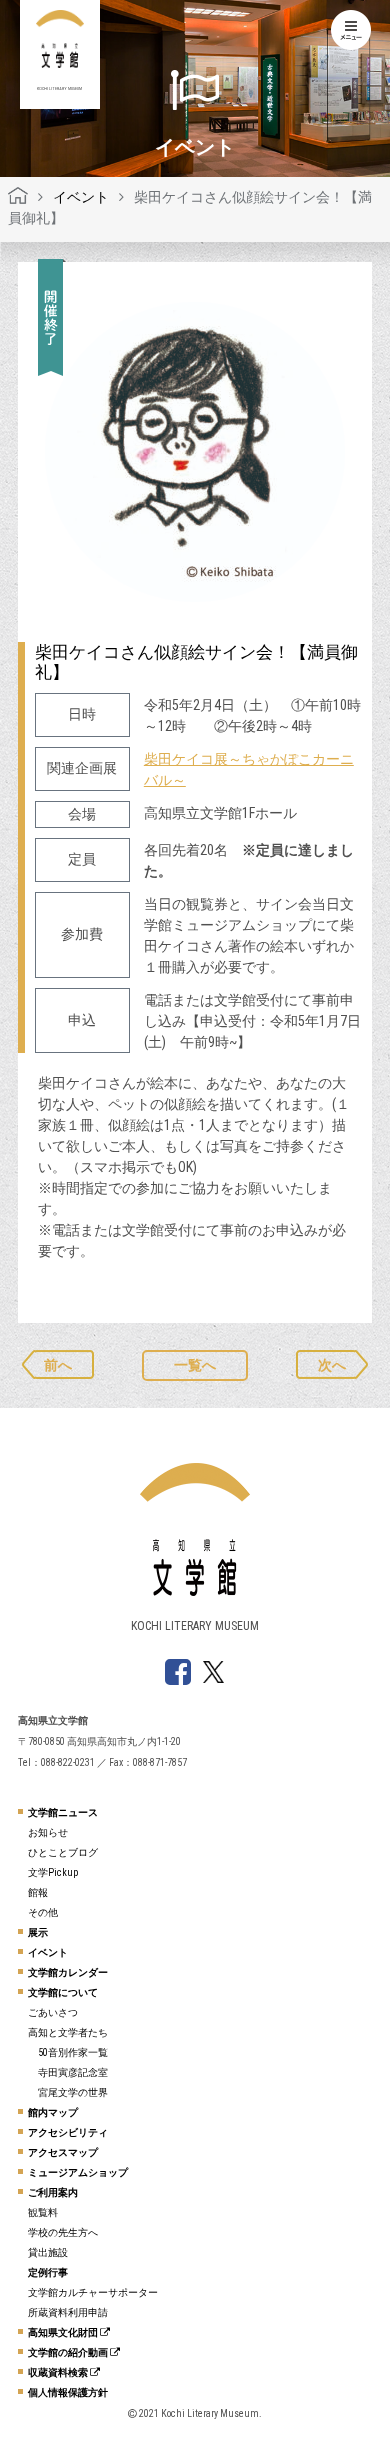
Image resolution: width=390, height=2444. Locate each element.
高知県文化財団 (64, 2332)
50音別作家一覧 (73, 2052)
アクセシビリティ (68, 2132)
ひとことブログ (63, 1852)
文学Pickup (53, 1872)
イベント (48, 1952)
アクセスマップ (63, 2152)
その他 (43, 1912)
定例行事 (48, 2272)
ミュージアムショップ (78, 2172)
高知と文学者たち (68, 2032)
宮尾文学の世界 (73, 2092)
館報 (38, 1892)
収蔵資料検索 (59, 2372)
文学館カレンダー (68, 1972)
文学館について (63, 1992)
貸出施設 (48, 2252)
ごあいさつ (53, 2012)
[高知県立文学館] (18, 197)
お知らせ (48, 1832)
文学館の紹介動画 (69, 2352)
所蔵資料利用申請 (68, 2312)
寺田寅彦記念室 (73, 2072)
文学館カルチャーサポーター (93, 2292)
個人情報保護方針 (68, 2392)
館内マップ (53, 2112)
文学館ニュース (63, 1812)
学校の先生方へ (63, 2232)
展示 (38, 1932)
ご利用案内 (53, 2192)
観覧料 (43, 2212)
